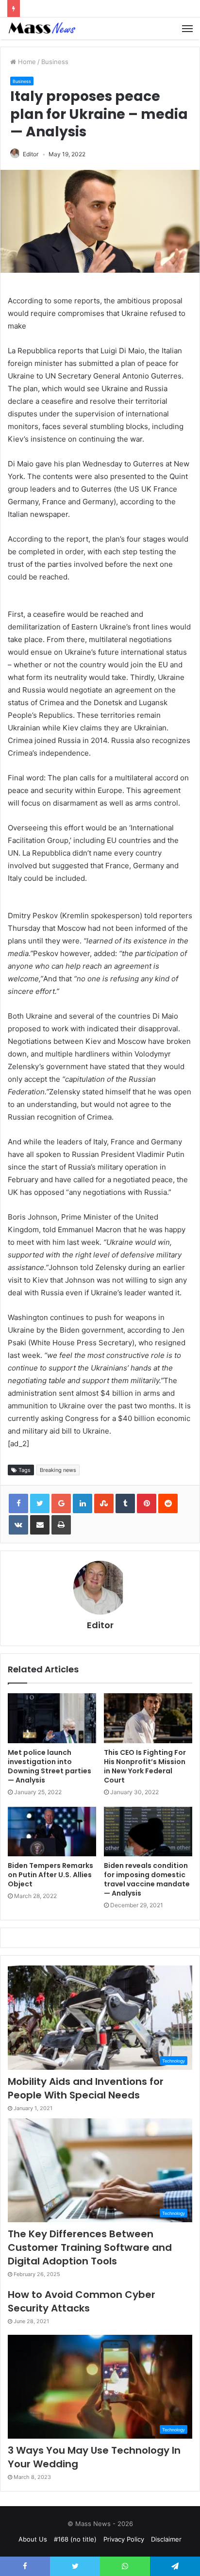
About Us (33, 2539)
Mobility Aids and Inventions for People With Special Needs (86, 2088)
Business (55, 62)
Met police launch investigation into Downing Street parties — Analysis (50, 1766)
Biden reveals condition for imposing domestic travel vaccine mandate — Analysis (147, 1879)
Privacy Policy (124, 2539)
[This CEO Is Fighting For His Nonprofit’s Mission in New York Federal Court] (148, 1718)
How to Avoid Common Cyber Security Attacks (82, 2301)
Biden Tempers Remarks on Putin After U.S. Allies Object (50, 1875)
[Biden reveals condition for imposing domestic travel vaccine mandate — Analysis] (148, 1832)
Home (26, 62)
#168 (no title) (75, 2539)
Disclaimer (166, 2539)
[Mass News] (41, 28)
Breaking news (58, 1470)
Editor (31, 154)
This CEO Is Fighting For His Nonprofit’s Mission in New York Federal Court (145, 1766)
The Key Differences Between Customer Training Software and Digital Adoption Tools (90, 2247)
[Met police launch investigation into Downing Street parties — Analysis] (52, 1718)
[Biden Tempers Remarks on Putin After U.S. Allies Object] (52, 1832)
